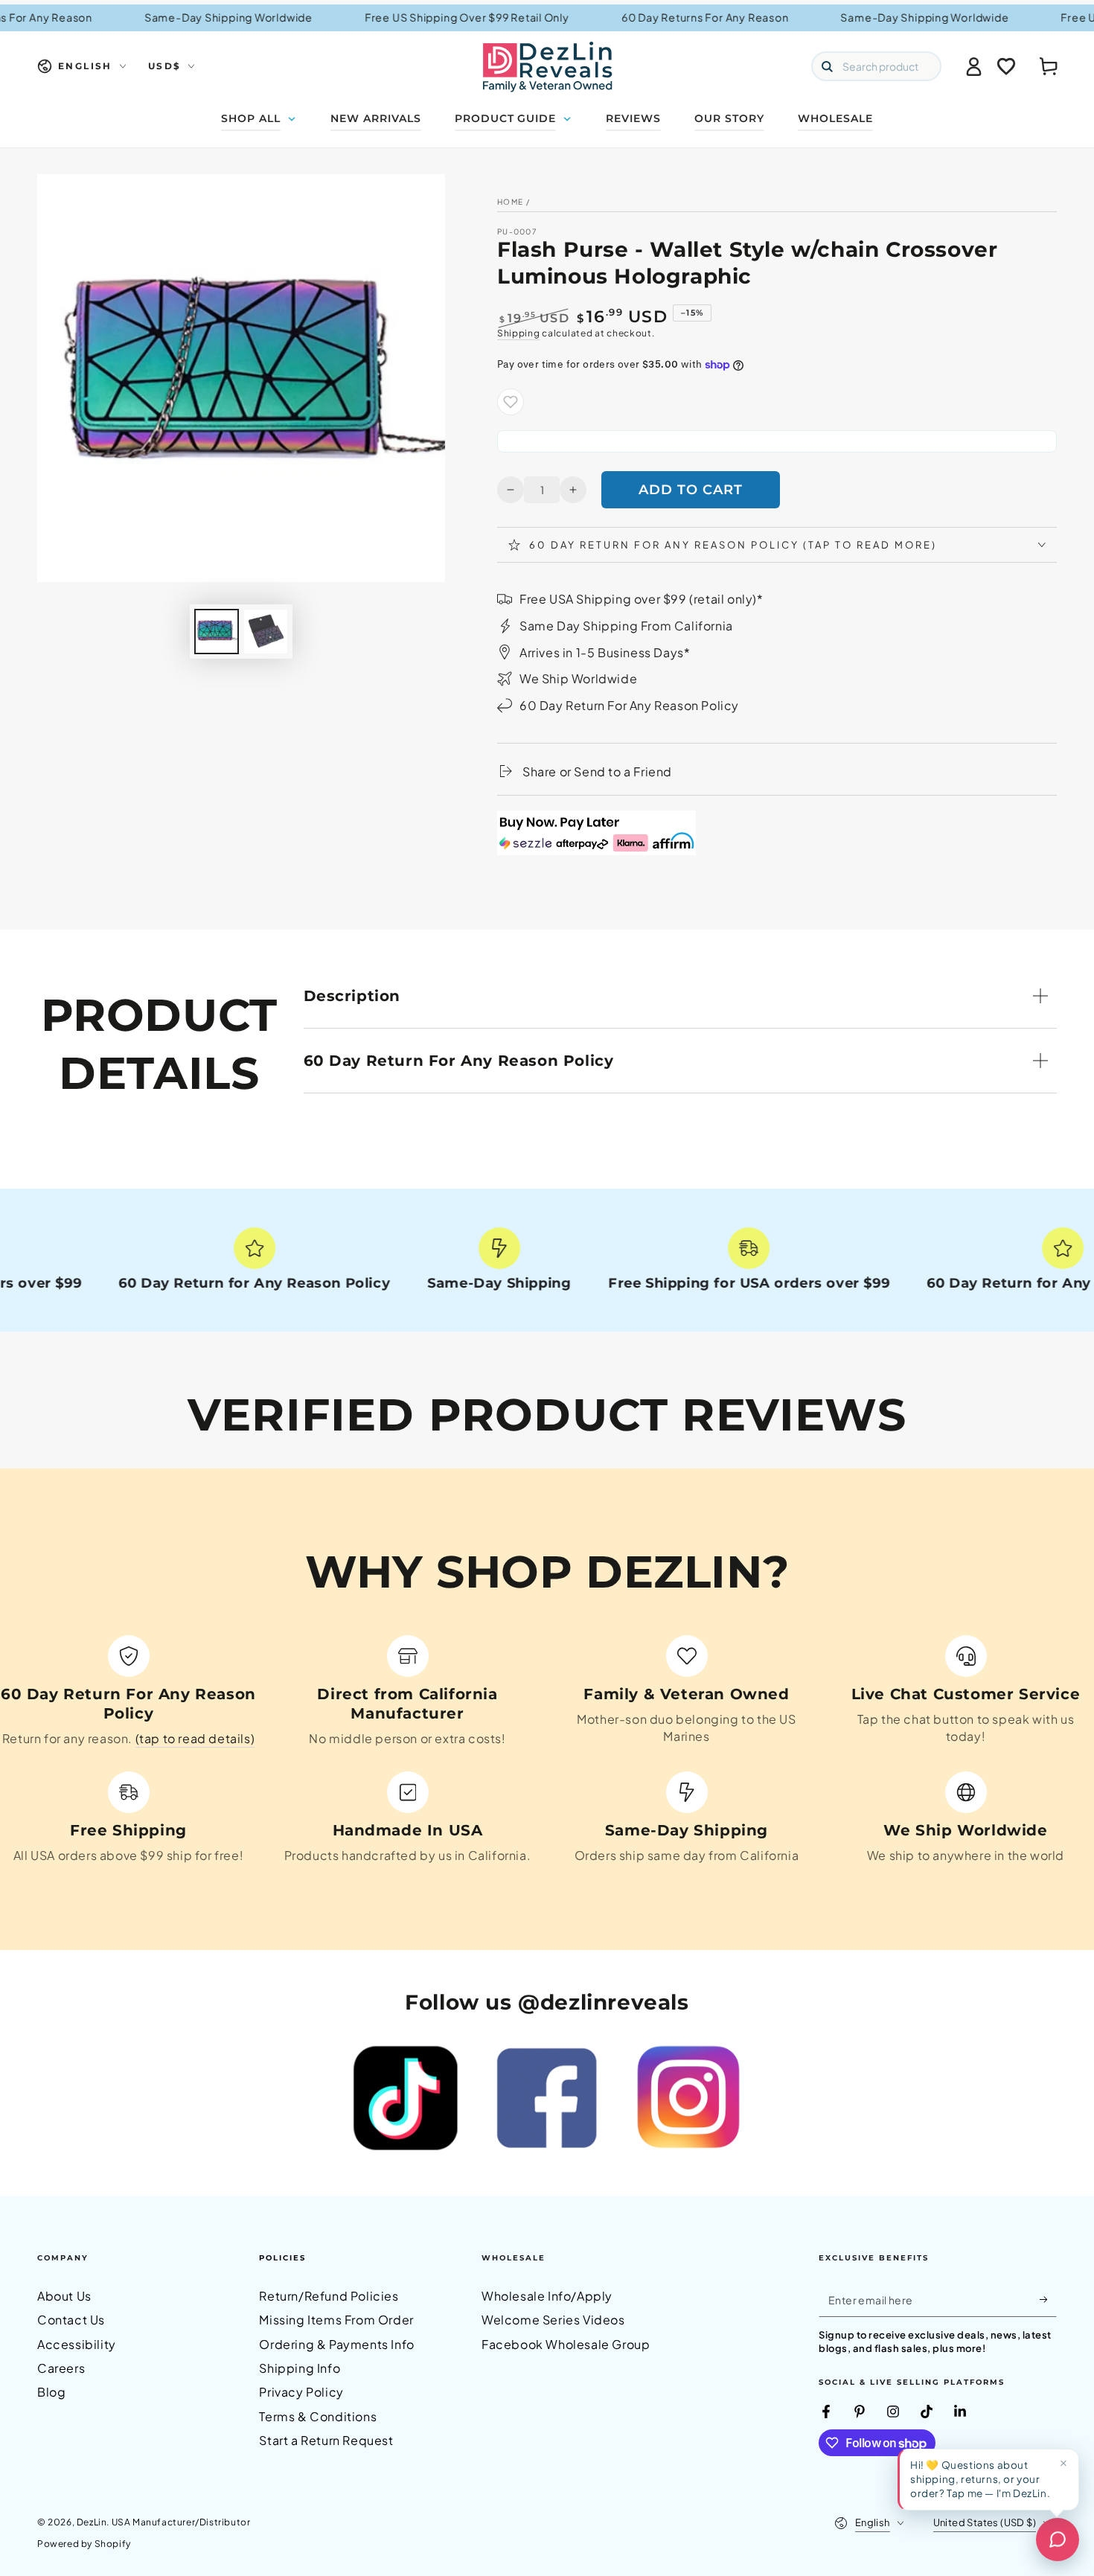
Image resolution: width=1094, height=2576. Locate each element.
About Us (64, 2296)
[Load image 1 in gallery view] (217, 632)
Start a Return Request (326, 2440)
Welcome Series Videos (553, 2320)
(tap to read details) (195, 1738)
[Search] (827, 66)
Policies (282, 2258)
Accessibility (77, 2344)
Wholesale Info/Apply (547, 2296)
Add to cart (691, 490)
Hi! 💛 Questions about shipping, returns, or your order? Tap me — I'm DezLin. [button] (980, 2479)
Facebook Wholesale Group (566, 2344)
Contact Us (71, 2320)
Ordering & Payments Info (336, 2344)
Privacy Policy (301, 2392)
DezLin (92, 2522)
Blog (51, 2392)
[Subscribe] (1048, 2300)
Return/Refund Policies (329, 2296)
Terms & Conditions (318, 2416)
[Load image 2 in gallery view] (266, 632)
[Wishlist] (1006, 66)
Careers (61, 2368)
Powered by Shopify (84, 2544)
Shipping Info (300, 2368)
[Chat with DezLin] (1058, 2540)
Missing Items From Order (336, 2320)
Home (510, 202)
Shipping (519, 333)
